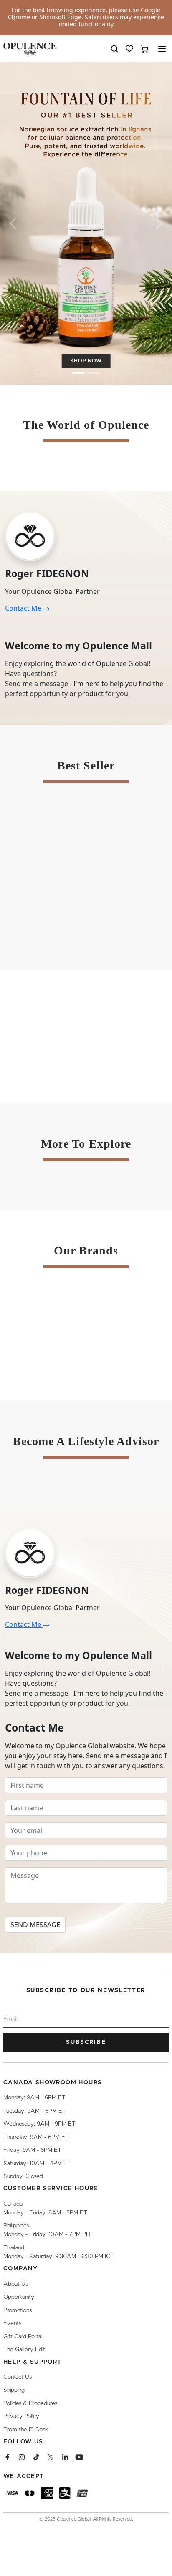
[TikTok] (36, 2457)
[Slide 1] (78, 373)
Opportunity (19, 2297)
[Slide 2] (94, 373)
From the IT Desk (26, 2430)
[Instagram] (22, 2457)
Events (12, 2323)
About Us (16, 2284)
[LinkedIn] (65, 2457)
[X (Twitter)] (51, 2457)
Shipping (14, 2390)
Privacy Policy (21, 2416)
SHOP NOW (86, 361)
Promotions (18, 2310)
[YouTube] (79, 2457)
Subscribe (86, 2042)
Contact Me (24, 608)
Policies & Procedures (30, 2403)
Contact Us (18, 2377)
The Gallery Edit (24, 2350)
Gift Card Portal (23, 2337)
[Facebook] (8, 2457)
